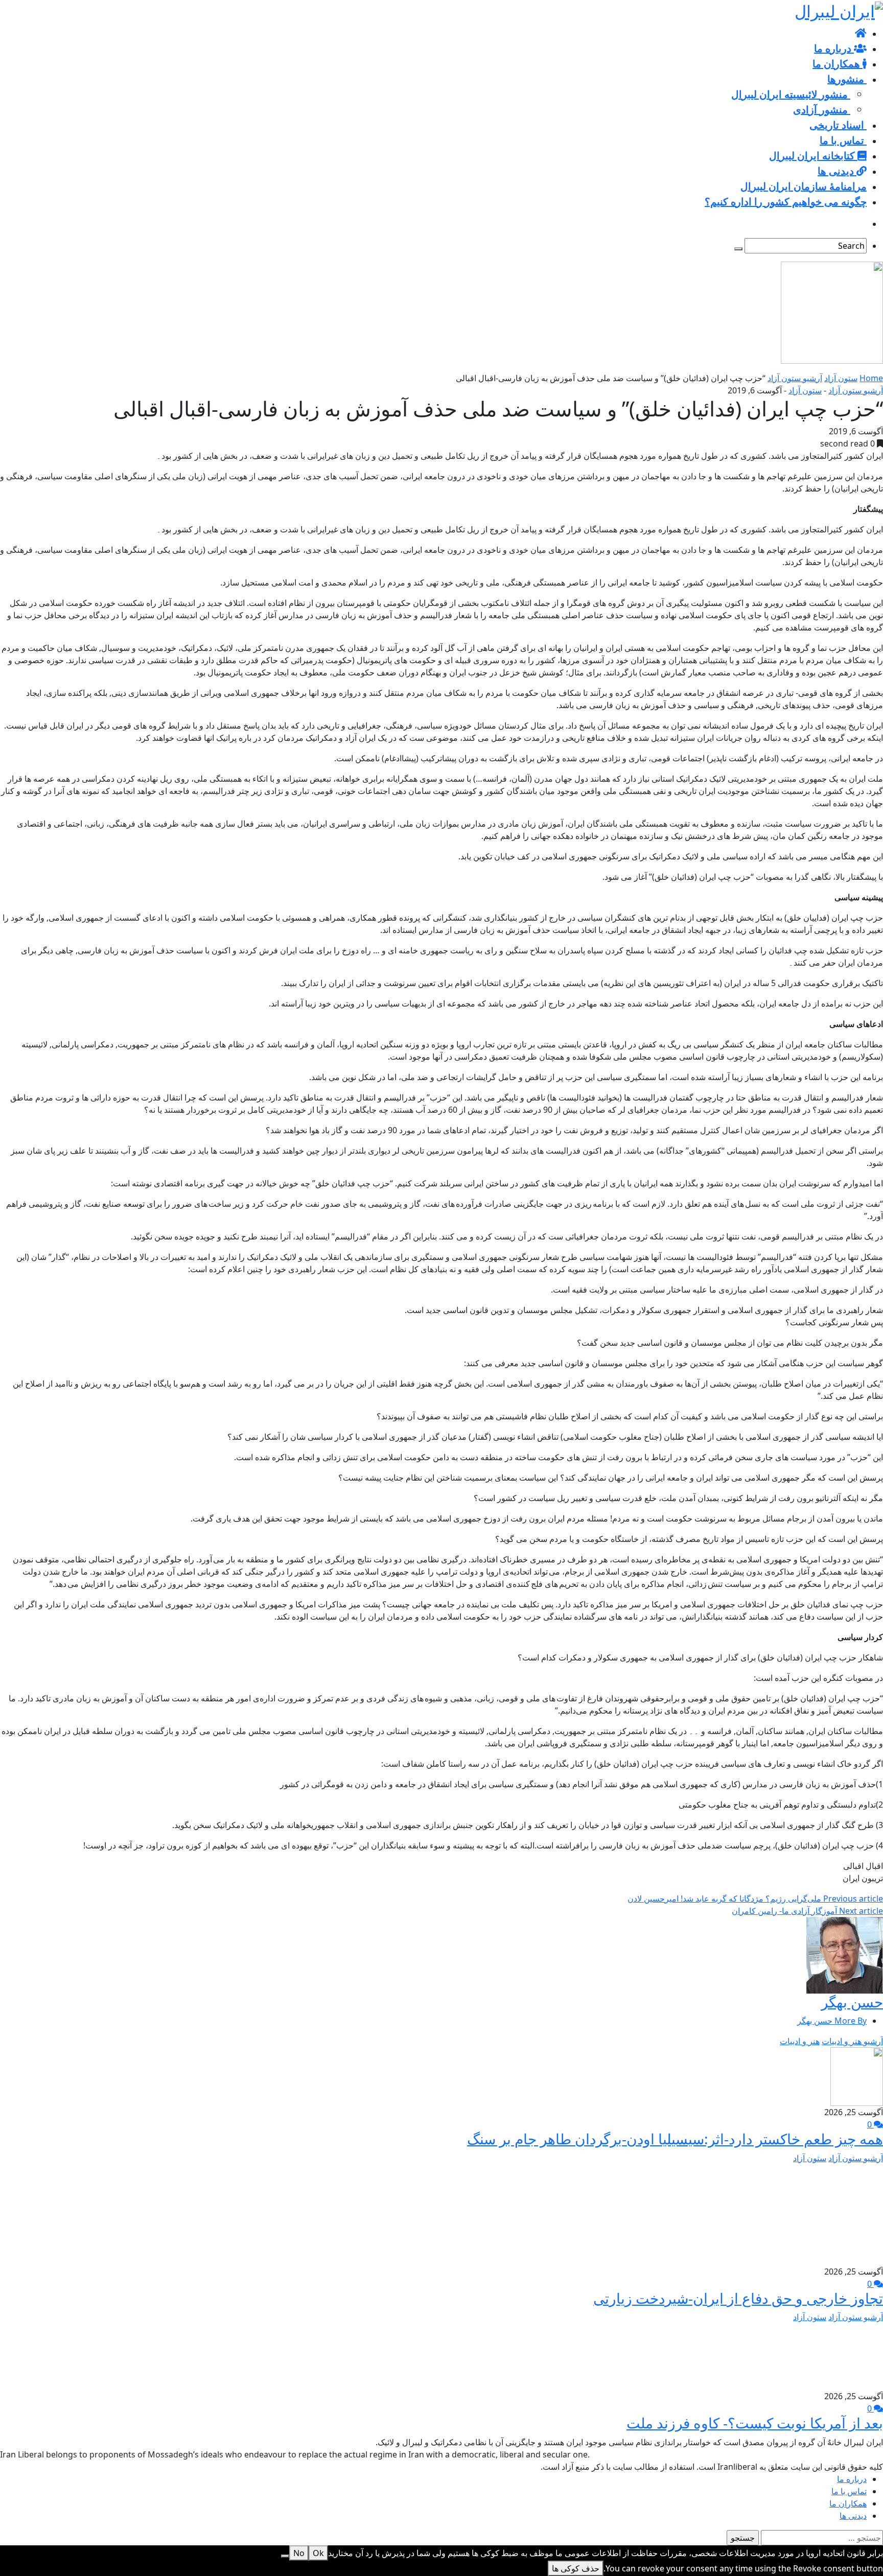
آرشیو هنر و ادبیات (852, 2041)
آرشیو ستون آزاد (795, 378)
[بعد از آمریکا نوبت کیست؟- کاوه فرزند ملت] (848, 2356)
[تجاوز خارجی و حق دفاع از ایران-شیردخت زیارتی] (839, 2214)
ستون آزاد (841, 378)
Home (871, 378)
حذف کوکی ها (576, 2568)
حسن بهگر (852, 2002)
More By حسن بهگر (832, 2021)
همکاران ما (848, 2503)
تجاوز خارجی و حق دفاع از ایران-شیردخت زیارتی (738, 2298)
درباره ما (852, 2479)
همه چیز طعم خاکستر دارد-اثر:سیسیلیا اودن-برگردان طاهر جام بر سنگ (675, 2139)
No (299, 2553)
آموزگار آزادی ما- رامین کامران (807, 1911)
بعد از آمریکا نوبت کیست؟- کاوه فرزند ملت (755, 2423)
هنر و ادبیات (800, 2041)
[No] (285, 2556)
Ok (318, 2553)
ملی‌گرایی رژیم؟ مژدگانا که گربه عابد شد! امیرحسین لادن (755, 1899)
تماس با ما (849, 2491)
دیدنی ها (853, 2516)
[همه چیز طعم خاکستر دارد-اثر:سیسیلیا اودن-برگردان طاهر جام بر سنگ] (857, 2076)
